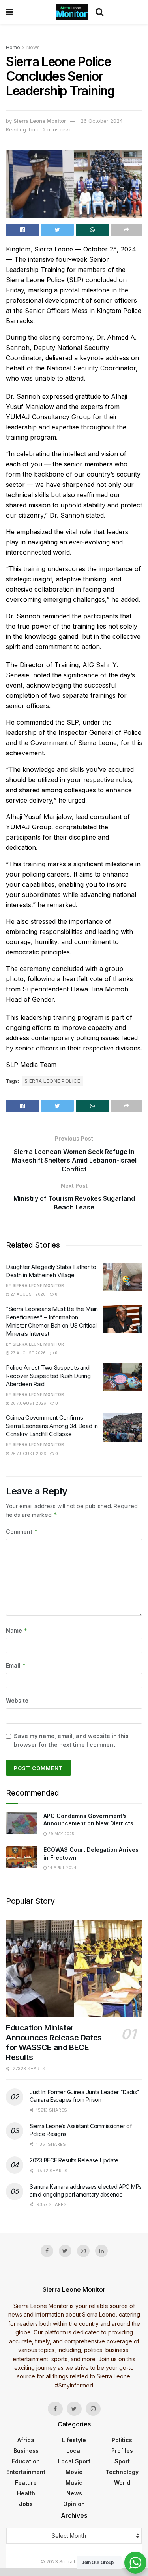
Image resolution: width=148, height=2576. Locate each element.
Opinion (74, 2504)
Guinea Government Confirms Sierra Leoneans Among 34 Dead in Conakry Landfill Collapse (52, 1426)
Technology (122, 2472)
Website (17, 1700)
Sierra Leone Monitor (40, 121)
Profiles (122, 2451)
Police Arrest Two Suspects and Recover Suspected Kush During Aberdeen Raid (48, 1376)
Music (74, 2483)
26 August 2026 (28, 1403)
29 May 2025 (61, 1834)
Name (17, 1630)
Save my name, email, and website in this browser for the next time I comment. (71, 1740)
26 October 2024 (102, 121)
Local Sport (74, 2461)
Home (13, 47)
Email (16, 1665)
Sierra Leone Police (52, 1081)
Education (26, 2461)
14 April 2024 (62, 1868)
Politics (122, 2440)
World (122, 2483)
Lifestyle (74, 2440)
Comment (22, 1532)
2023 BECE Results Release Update (74, 2160)
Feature (26, 2483)
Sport (122, 2461)
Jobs (26, 2504)
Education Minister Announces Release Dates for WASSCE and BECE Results (54, 2042)
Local (74, 2451)
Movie (74, 2472)
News (33, 47)
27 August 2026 (28, 1294)
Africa (26, 2440)
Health (26, 2493)
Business (26, 2451)
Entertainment (26, 2472)
